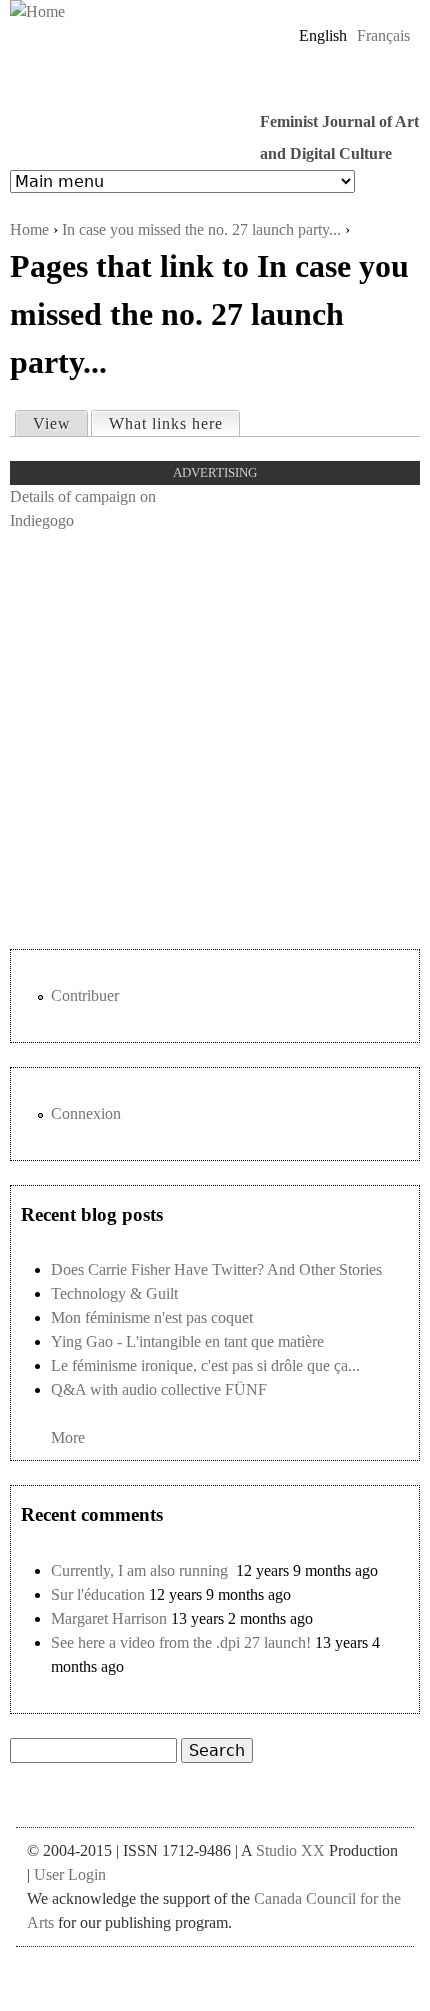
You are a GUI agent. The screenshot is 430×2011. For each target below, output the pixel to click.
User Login (70, 1874)
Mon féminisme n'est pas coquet (152, 1317)
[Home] (37, 12)
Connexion (86, 1113)
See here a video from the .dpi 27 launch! (181, 1642)
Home (29, 229)
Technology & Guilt (114, 1293)
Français (383, 35)
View (52, 423)
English (323, 35)
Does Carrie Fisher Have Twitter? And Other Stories (216, 1269)
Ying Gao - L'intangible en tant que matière (187, 1341)
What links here (174, 423)
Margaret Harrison (109, 1618)
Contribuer (85, 995)
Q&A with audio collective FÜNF (159, 1389)
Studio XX (290, 1850)
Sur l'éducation (98, 1594)
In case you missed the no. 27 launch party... (201, 229)
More (68, 1437)
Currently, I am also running (141, 1570)
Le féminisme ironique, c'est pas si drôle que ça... (205, 1365)
